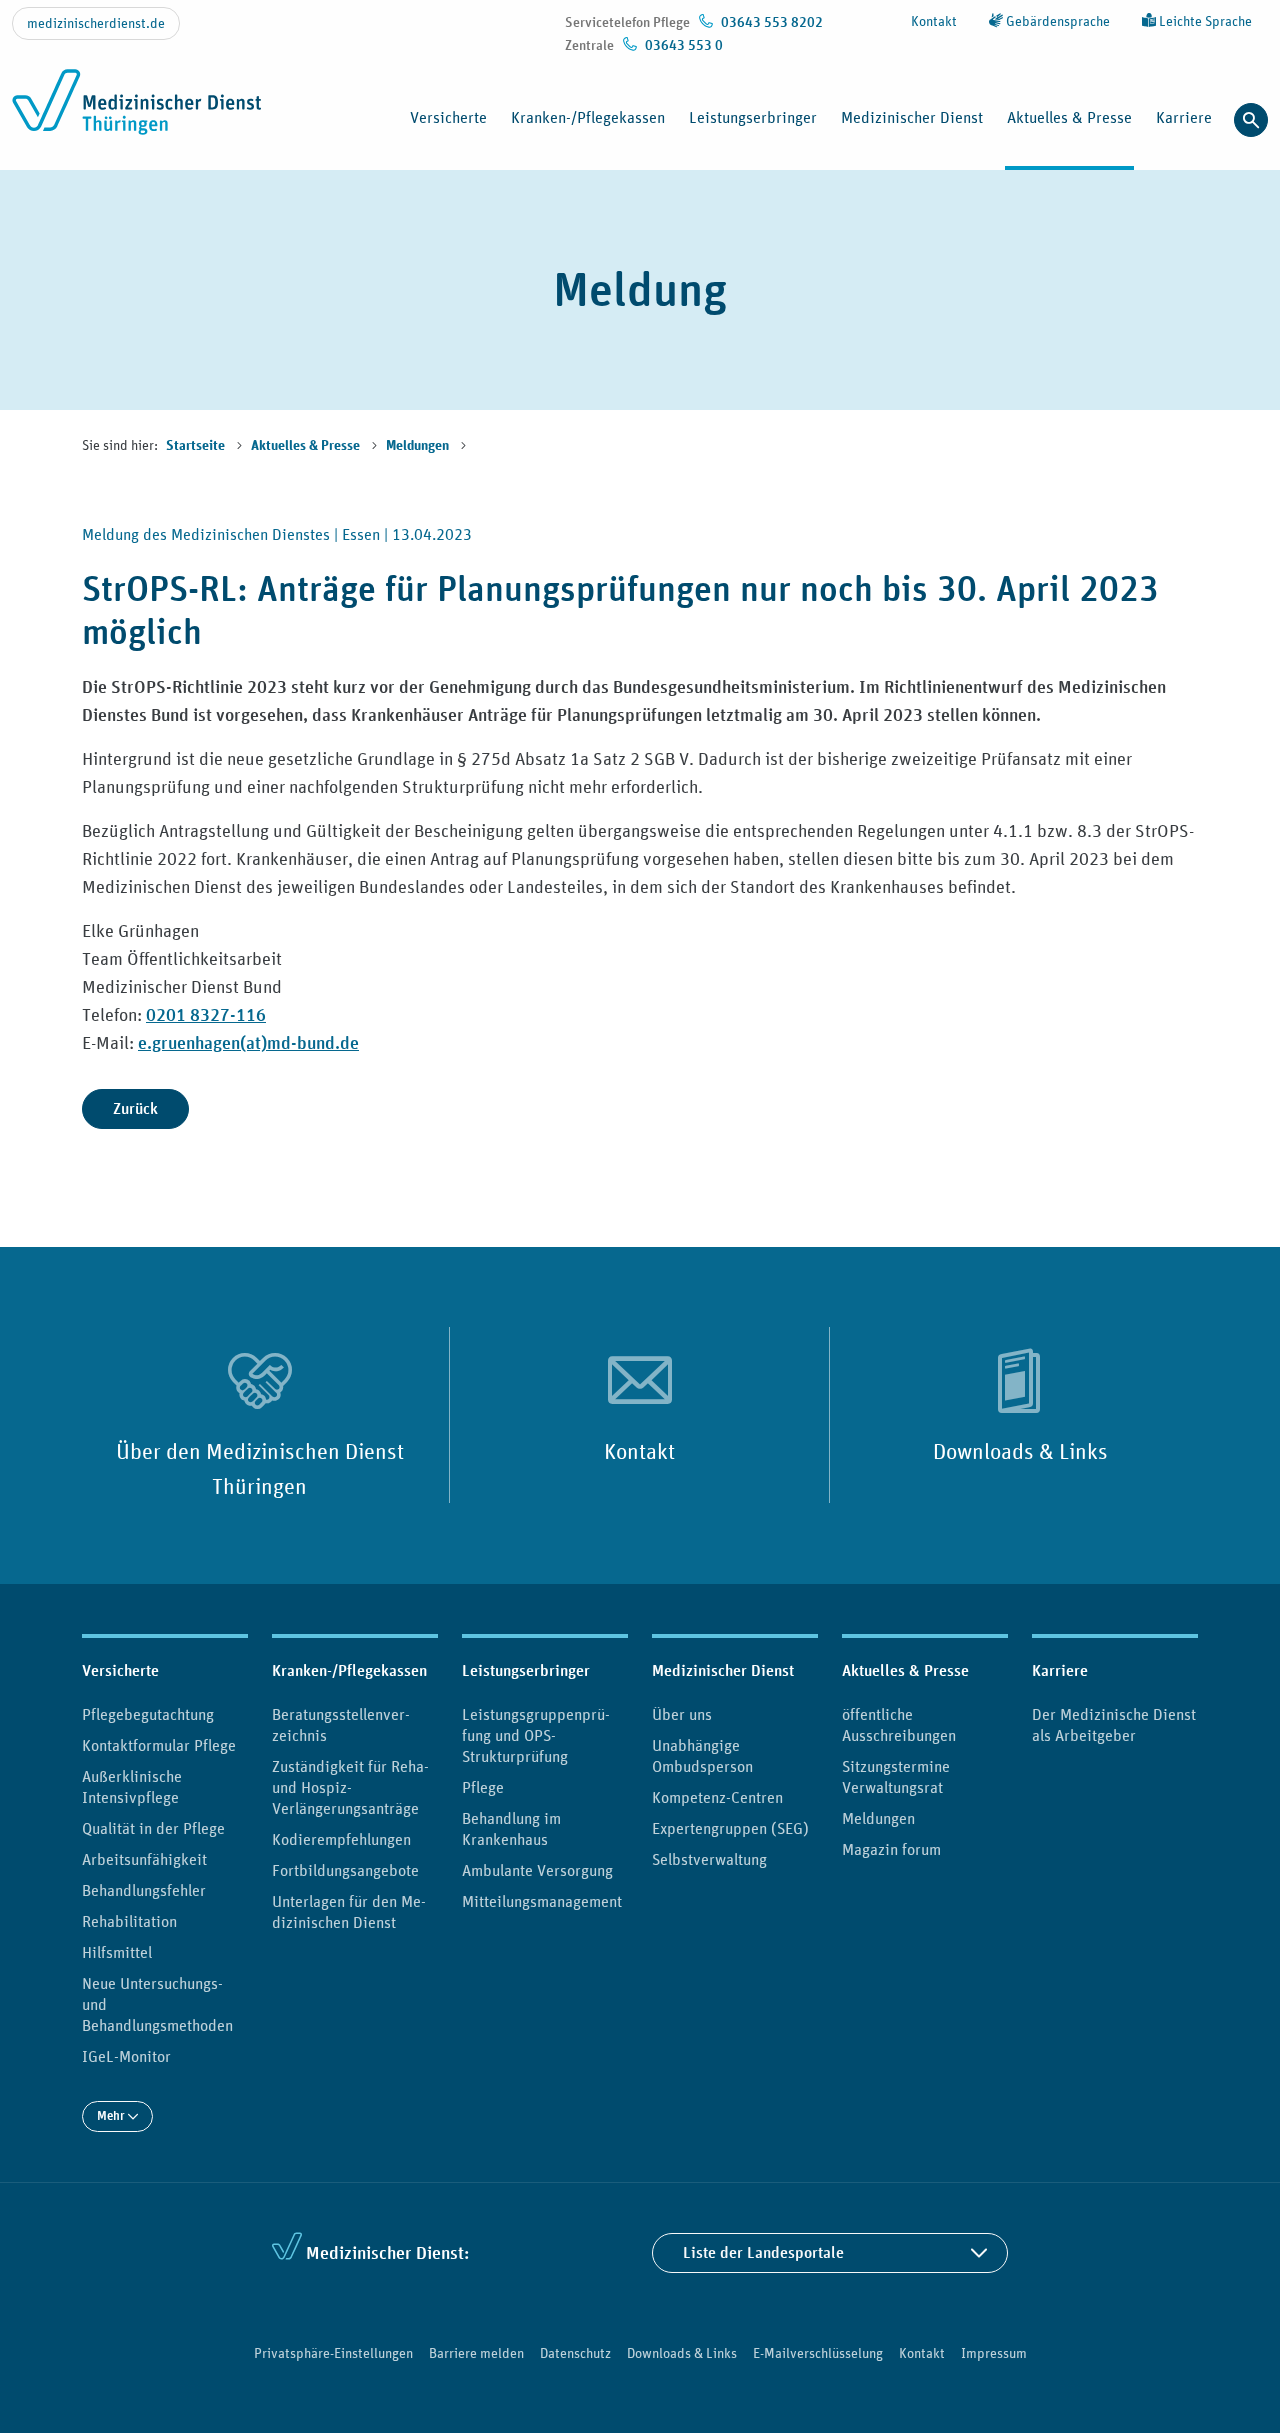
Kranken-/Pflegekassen (349, 1670)
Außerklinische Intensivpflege (132, 1786)
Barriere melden (476, 2353)
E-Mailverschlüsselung (818, 2353)
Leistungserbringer (526, 1670)
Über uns (682, 1714)
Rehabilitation (129, 1921)
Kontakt (934, 21)
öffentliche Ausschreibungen (899, 1724)
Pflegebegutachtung (148, 1714)
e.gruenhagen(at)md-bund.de (248, 1042)
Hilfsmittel (117, 1952)
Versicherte (120, 1670)
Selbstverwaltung (709, 1859)
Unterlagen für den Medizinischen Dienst (349, 1911)
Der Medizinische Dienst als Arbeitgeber (1114, 1724)
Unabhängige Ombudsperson (702, 1755)
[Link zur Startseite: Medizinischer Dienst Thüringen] (142, 113)
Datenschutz (575, 2353)
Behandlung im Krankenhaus (511, 1828)
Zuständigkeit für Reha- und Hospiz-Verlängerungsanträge (350, 1787)
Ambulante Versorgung (537, 1870)
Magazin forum (891, 1849)
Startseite (197, 446)
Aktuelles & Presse (307, 446)
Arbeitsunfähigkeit (144, 1859)
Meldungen (419, 446)
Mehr (112, 2115)
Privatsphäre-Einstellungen (333, 2353)
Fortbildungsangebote (345, 1870)
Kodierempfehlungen (341, 1839)
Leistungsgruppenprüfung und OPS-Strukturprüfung (536, 1735)
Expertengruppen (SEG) (730, 1828)
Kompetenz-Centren (717, 1797)
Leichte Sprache (1204, 21)
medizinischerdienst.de (96, 23)
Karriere (1060, 1670)
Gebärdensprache (1056, 21)
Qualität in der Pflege (153, 1828)
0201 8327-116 (206, 1014)
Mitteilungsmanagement (542, 1901)
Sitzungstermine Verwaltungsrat (896, 1776)
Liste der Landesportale (763, 2252)
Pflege (483, 1787)
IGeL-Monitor (126, 2056)
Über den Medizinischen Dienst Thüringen (260, 1468)
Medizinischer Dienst (723, 1670)
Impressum (994, 2353)
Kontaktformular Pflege (159, 1745)
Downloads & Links (1020, 1451)
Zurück (135, 1108)
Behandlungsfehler (144, 1890)
